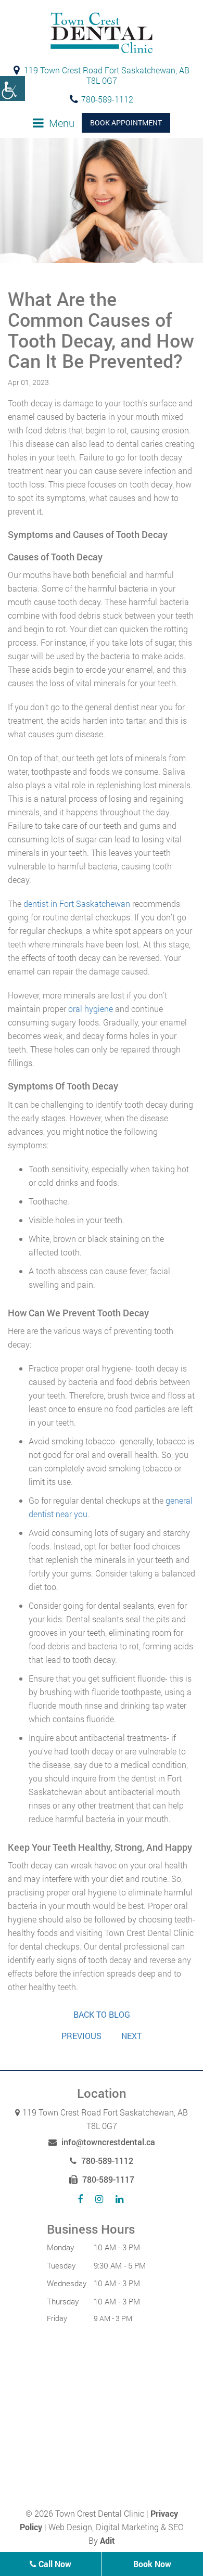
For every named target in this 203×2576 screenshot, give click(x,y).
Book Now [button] (152, 2564)
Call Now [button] (54, 2564)
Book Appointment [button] (126, 123)
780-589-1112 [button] (107, 99)
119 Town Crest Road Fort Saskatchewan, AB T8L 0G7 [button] (106, 75)
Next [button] (131, 2036)
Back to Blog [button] (102, 2015)
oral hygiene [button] (91, 1009)
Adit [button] (107, 2540)
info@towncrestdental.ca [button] (107, 2142)
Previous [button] (81, 2036)
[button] (12, 88)
